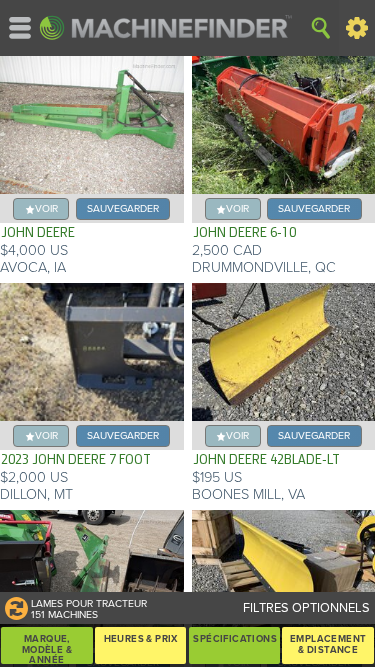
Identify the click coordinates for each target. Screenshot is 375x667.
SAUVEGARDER (123, 208)
